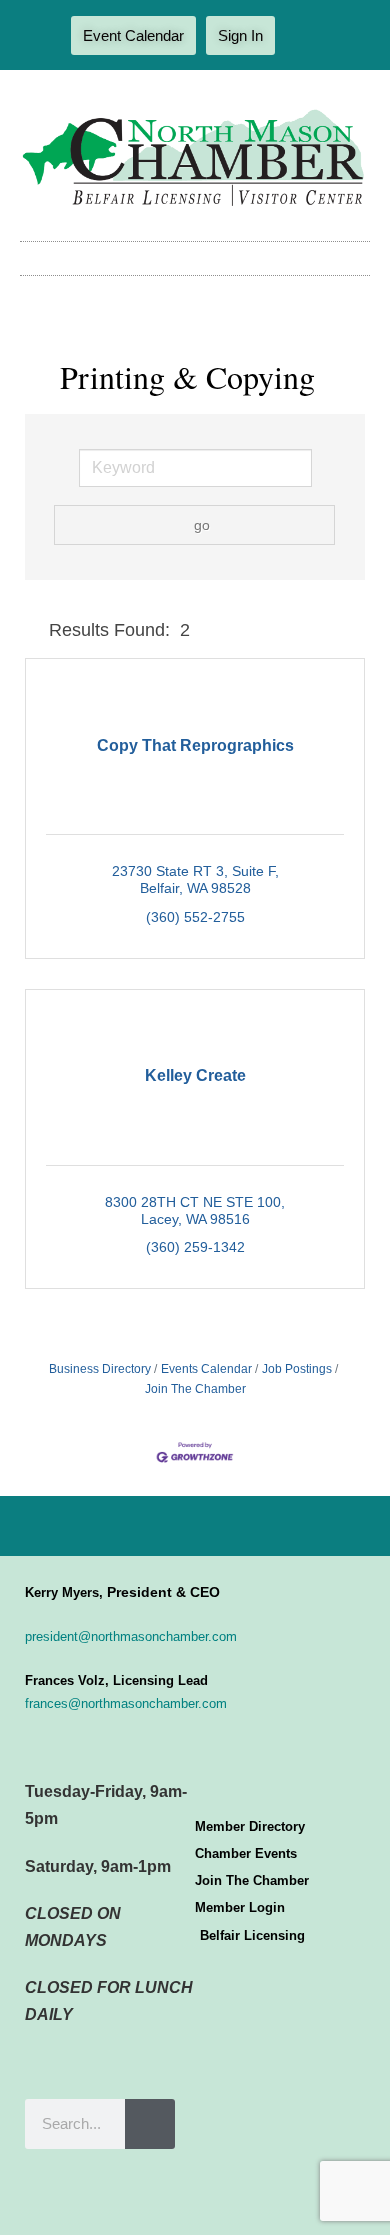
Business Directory (100, 1369)
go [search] (202, 525)
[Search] (150, 2124)
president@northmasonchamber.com (131, 1636)
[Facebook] (305, 36)
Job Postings (297, 1369)
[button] (195, 258)
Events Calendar (206, 1369)
